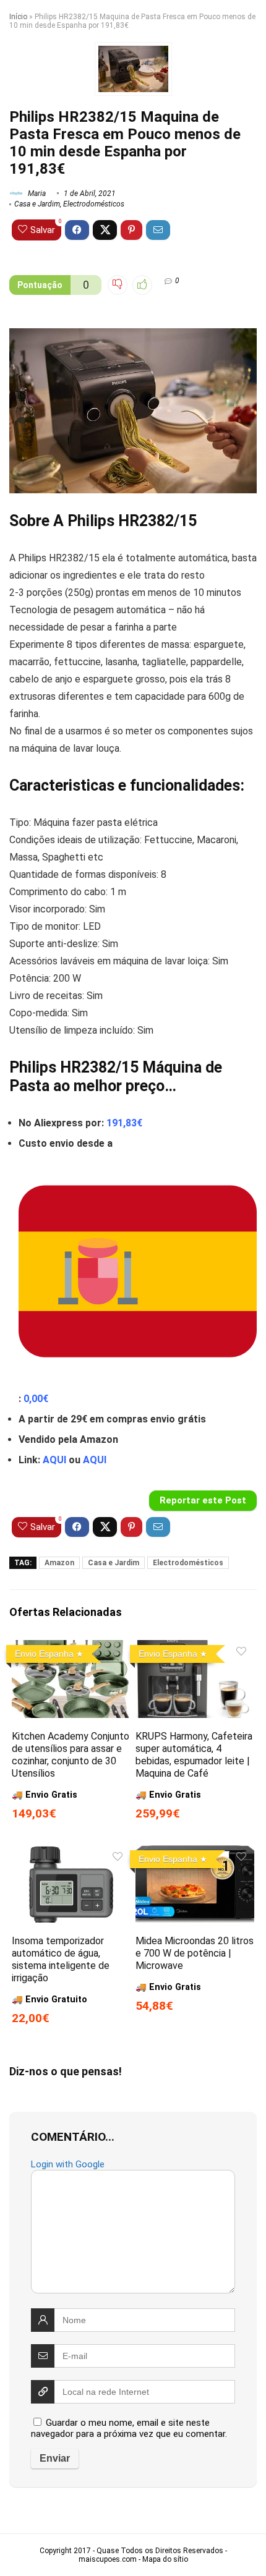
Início (18, 17)
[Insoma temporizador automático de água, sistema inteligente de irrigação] (71, 1854)
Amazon (59, 1563)
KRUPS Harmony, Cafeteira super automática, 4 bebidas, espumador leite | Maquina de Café (194, 1755)
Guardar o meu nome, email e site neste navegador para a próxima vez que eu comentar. (129, 2428)
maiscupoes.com (108, 2559)
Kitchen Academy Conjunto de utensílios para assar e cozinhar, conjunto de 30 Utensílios (71, 1755)
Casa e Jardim (37, 204)
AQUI (54, 1460)
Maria (36, 193)
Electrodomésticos (94, 204)
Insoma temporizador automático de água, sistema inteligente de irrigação (61, 1959)
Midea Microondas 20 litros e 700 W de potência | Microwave (195, 1953)
